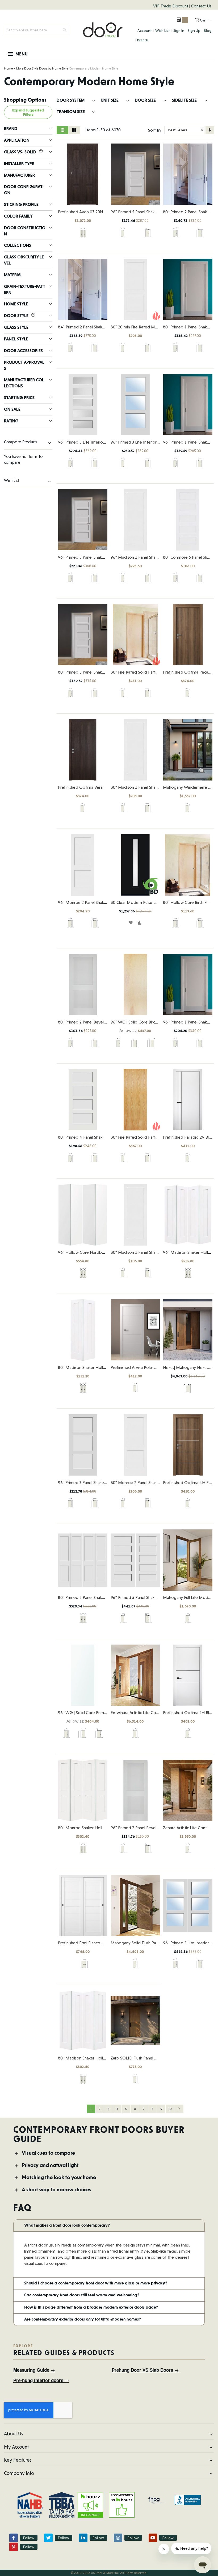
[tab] (109, 2154)
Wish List (163, 31)
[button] (131, 923)
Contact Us (201, 6)
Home (8, 68)
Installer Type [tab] (19, 164)
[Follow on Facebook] (14, 2538)
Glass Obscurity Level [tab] (24, 260)
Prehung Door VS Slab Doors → (145, 2370)
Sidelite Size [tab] (185, 100)
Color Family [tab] (18, 216)
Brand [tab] (11, 129)
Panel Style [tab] (16, 339)
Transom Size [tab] (71, 112)
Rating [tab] (11, 421)
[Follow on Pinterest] (14, 2547)
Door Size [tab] (146, 100)
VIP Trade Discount (171, 6)
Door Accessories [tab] (23, 351)
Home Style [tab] (16, 304)
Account (145, 31)
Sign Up (194, 31)
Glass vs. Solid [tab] (21, 152)
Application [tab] (17, 140)
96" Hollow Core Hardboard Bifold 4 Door (98, 1252)
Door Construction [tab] (25, 231)
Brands (143, 40)
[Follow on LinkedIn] (83, 2538)
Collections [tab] (18, 245)
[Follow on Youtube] (153, 2538)
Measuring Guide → (34, 2370)
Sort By (155, 130)
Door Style (31, 68)
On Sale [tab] (12, 409)
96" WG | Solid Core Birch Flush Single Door (150, 1022)
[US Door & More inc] (103, 30)
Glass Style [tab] (16, 327)
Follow (29, 2538)
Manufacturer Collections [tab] (24, 383)
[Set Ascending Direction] (210, 130)
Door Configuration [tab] (24, 190)
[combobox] (37, 30)
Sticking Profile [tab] (21, 204)
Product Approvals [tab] (24, 365)
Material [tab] (13, 275)
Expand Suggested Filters (28, 112)
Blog (208, 31)
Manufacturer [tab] (19, 175)
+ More (18, 68)
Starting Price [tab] (19, 398)
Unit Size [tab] (110, 100)
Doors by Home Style (54, 68)
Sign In (179, 31)
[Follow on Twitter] (48, 2538)
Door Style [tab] (17, 316)
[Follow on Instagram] (118, 2538)
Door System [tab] (71, 100)
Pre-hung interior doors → (41, 2380)
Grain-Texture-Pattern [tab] (25, 289)
